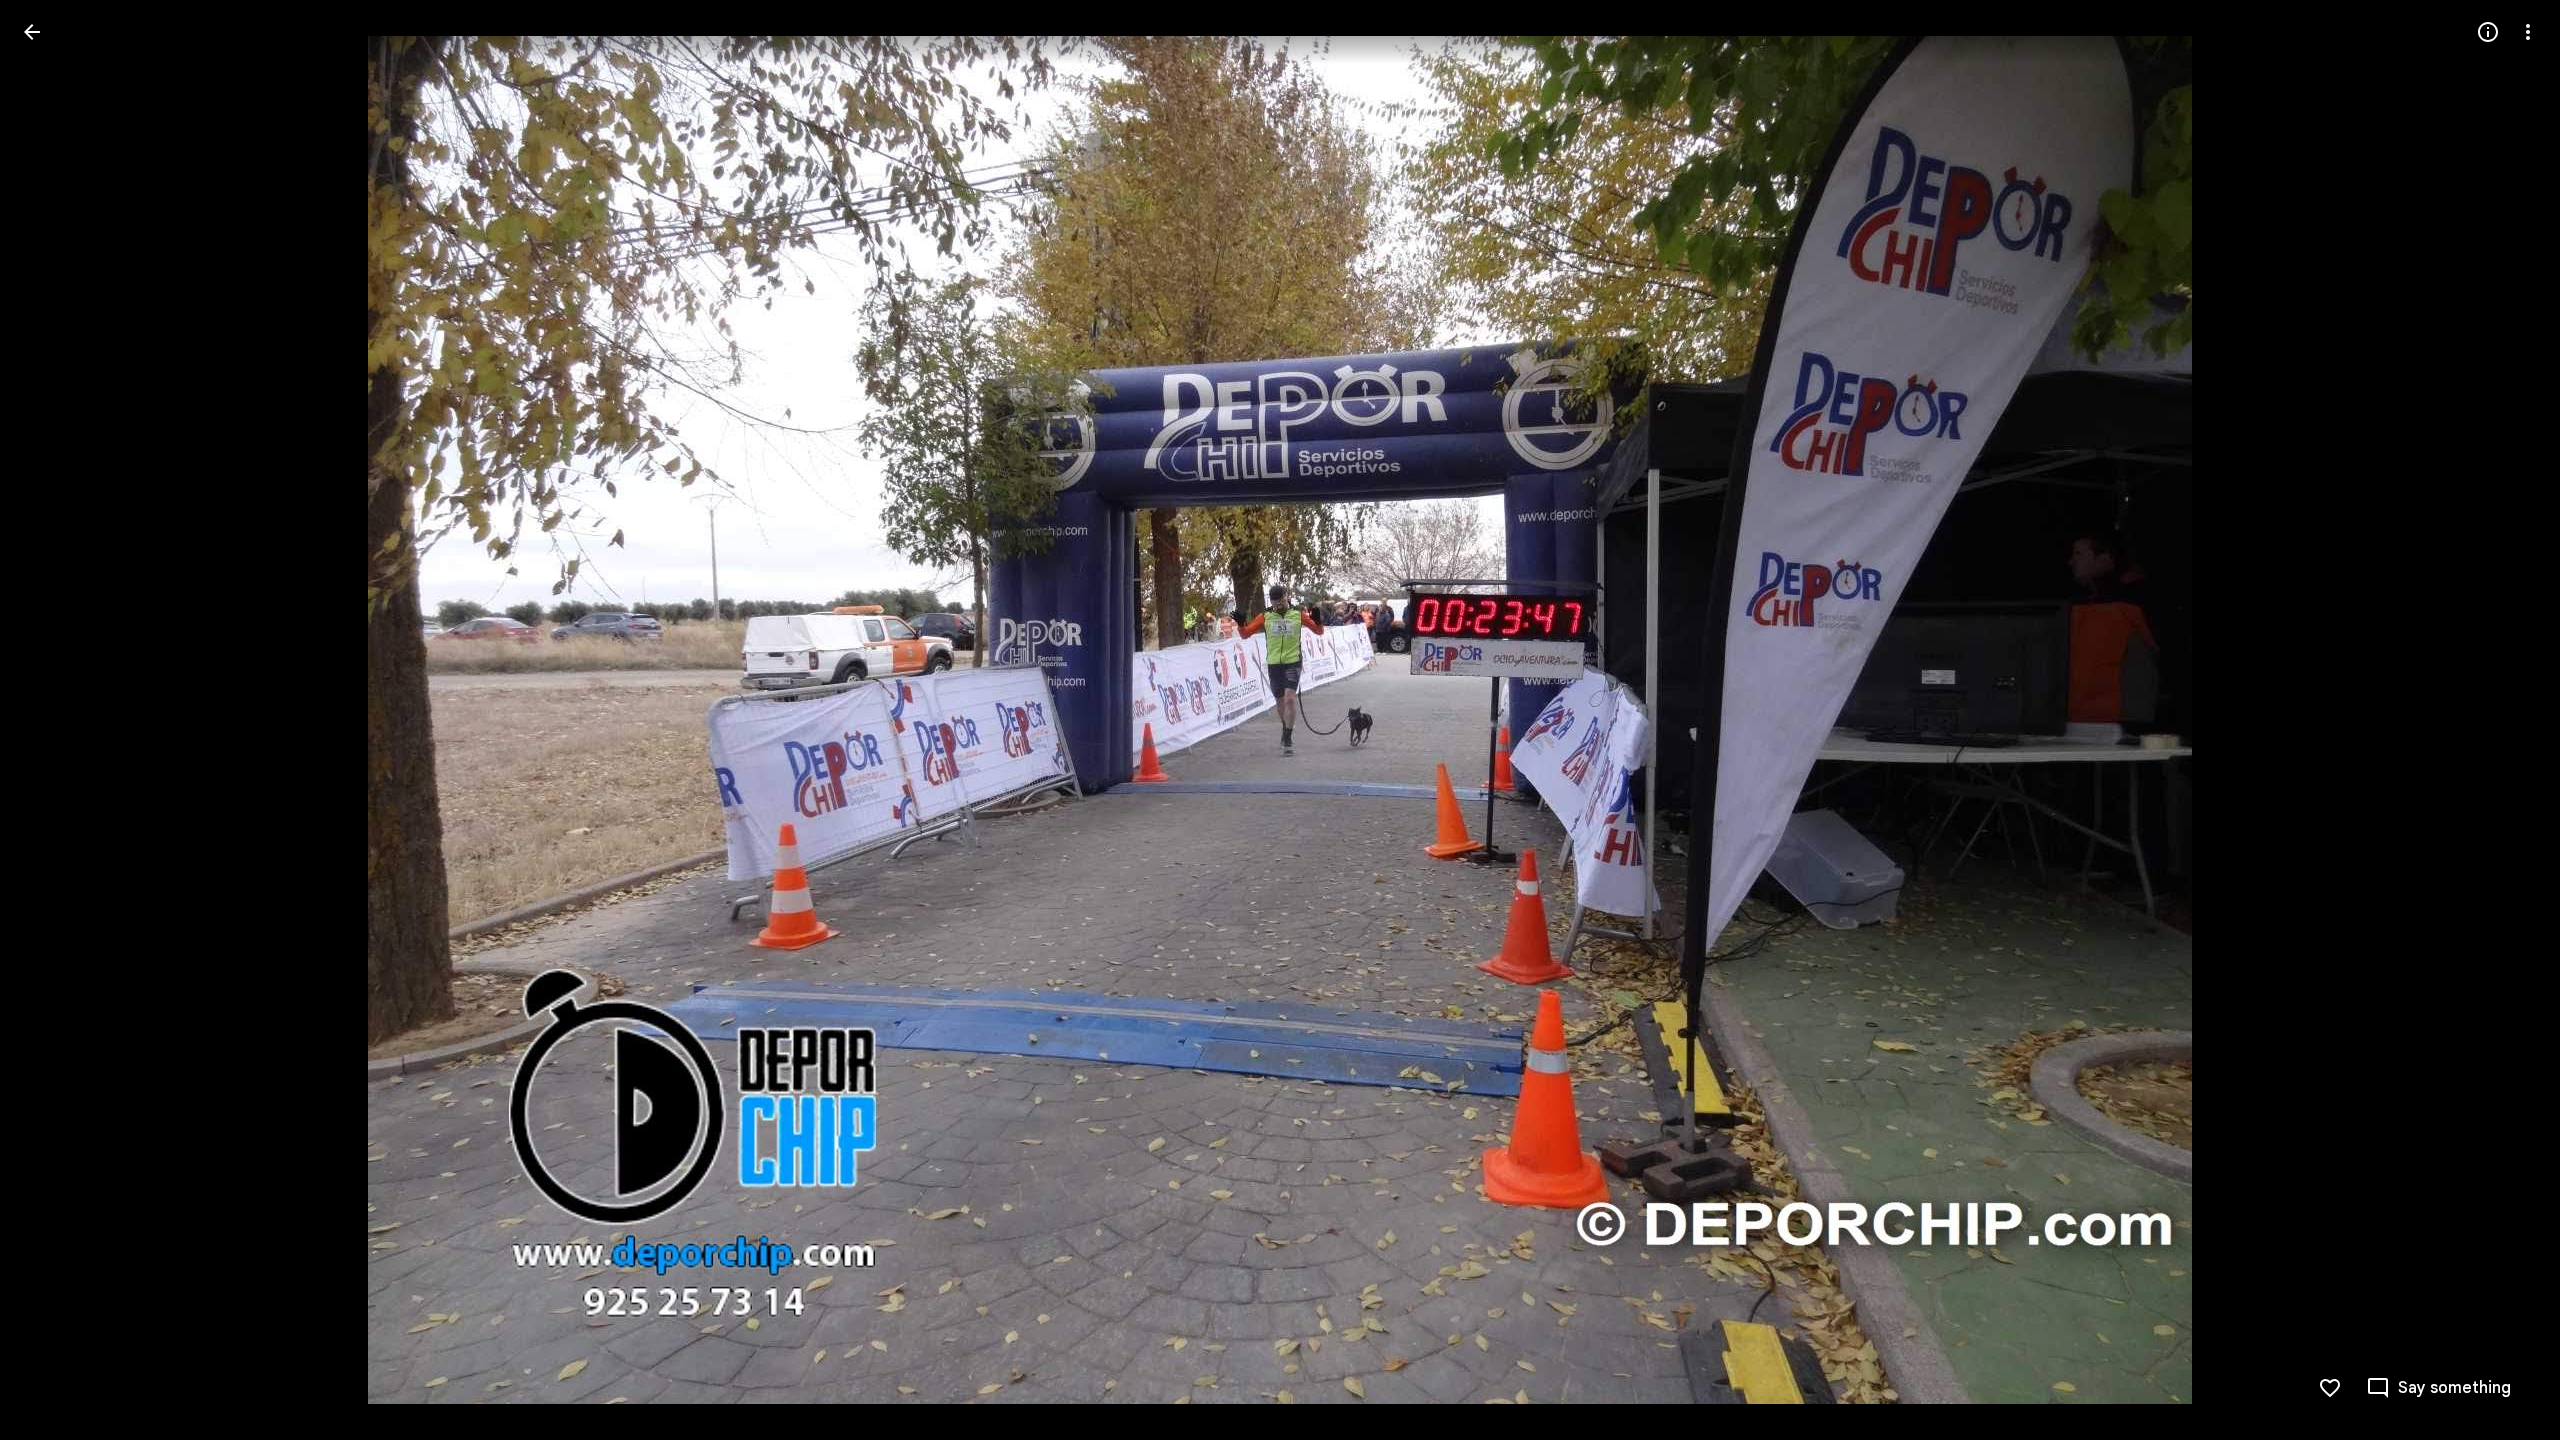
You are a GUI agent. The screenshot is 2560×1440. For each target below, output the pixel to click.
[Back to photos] (32, 32)
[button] (56, 720)
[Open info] (2488, 32)
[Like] (2330, 1388)
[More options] (2528, 32)
